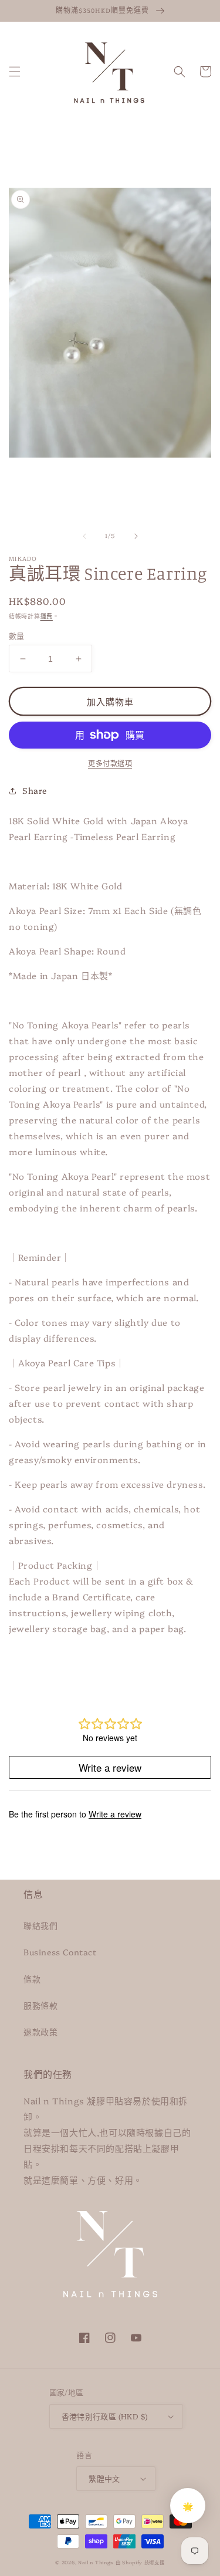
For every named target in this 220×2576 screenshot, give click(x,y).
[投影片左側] (84, 536)
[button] (15, 72)
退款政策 (40, 2032)
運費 (47, 616)
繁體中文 (104, 2478)
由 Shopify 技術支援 (140, 2562)
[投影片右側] (136, 536)
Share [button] (35, 790)
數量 (17, 635)
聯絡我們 (40, 1925)
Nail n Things (96, 2562)
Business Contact (60, 1952)
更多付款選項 (110, 763)
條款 (32, 1979)
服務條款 (40, 2005)
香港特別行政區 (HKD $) (105, 2416)
